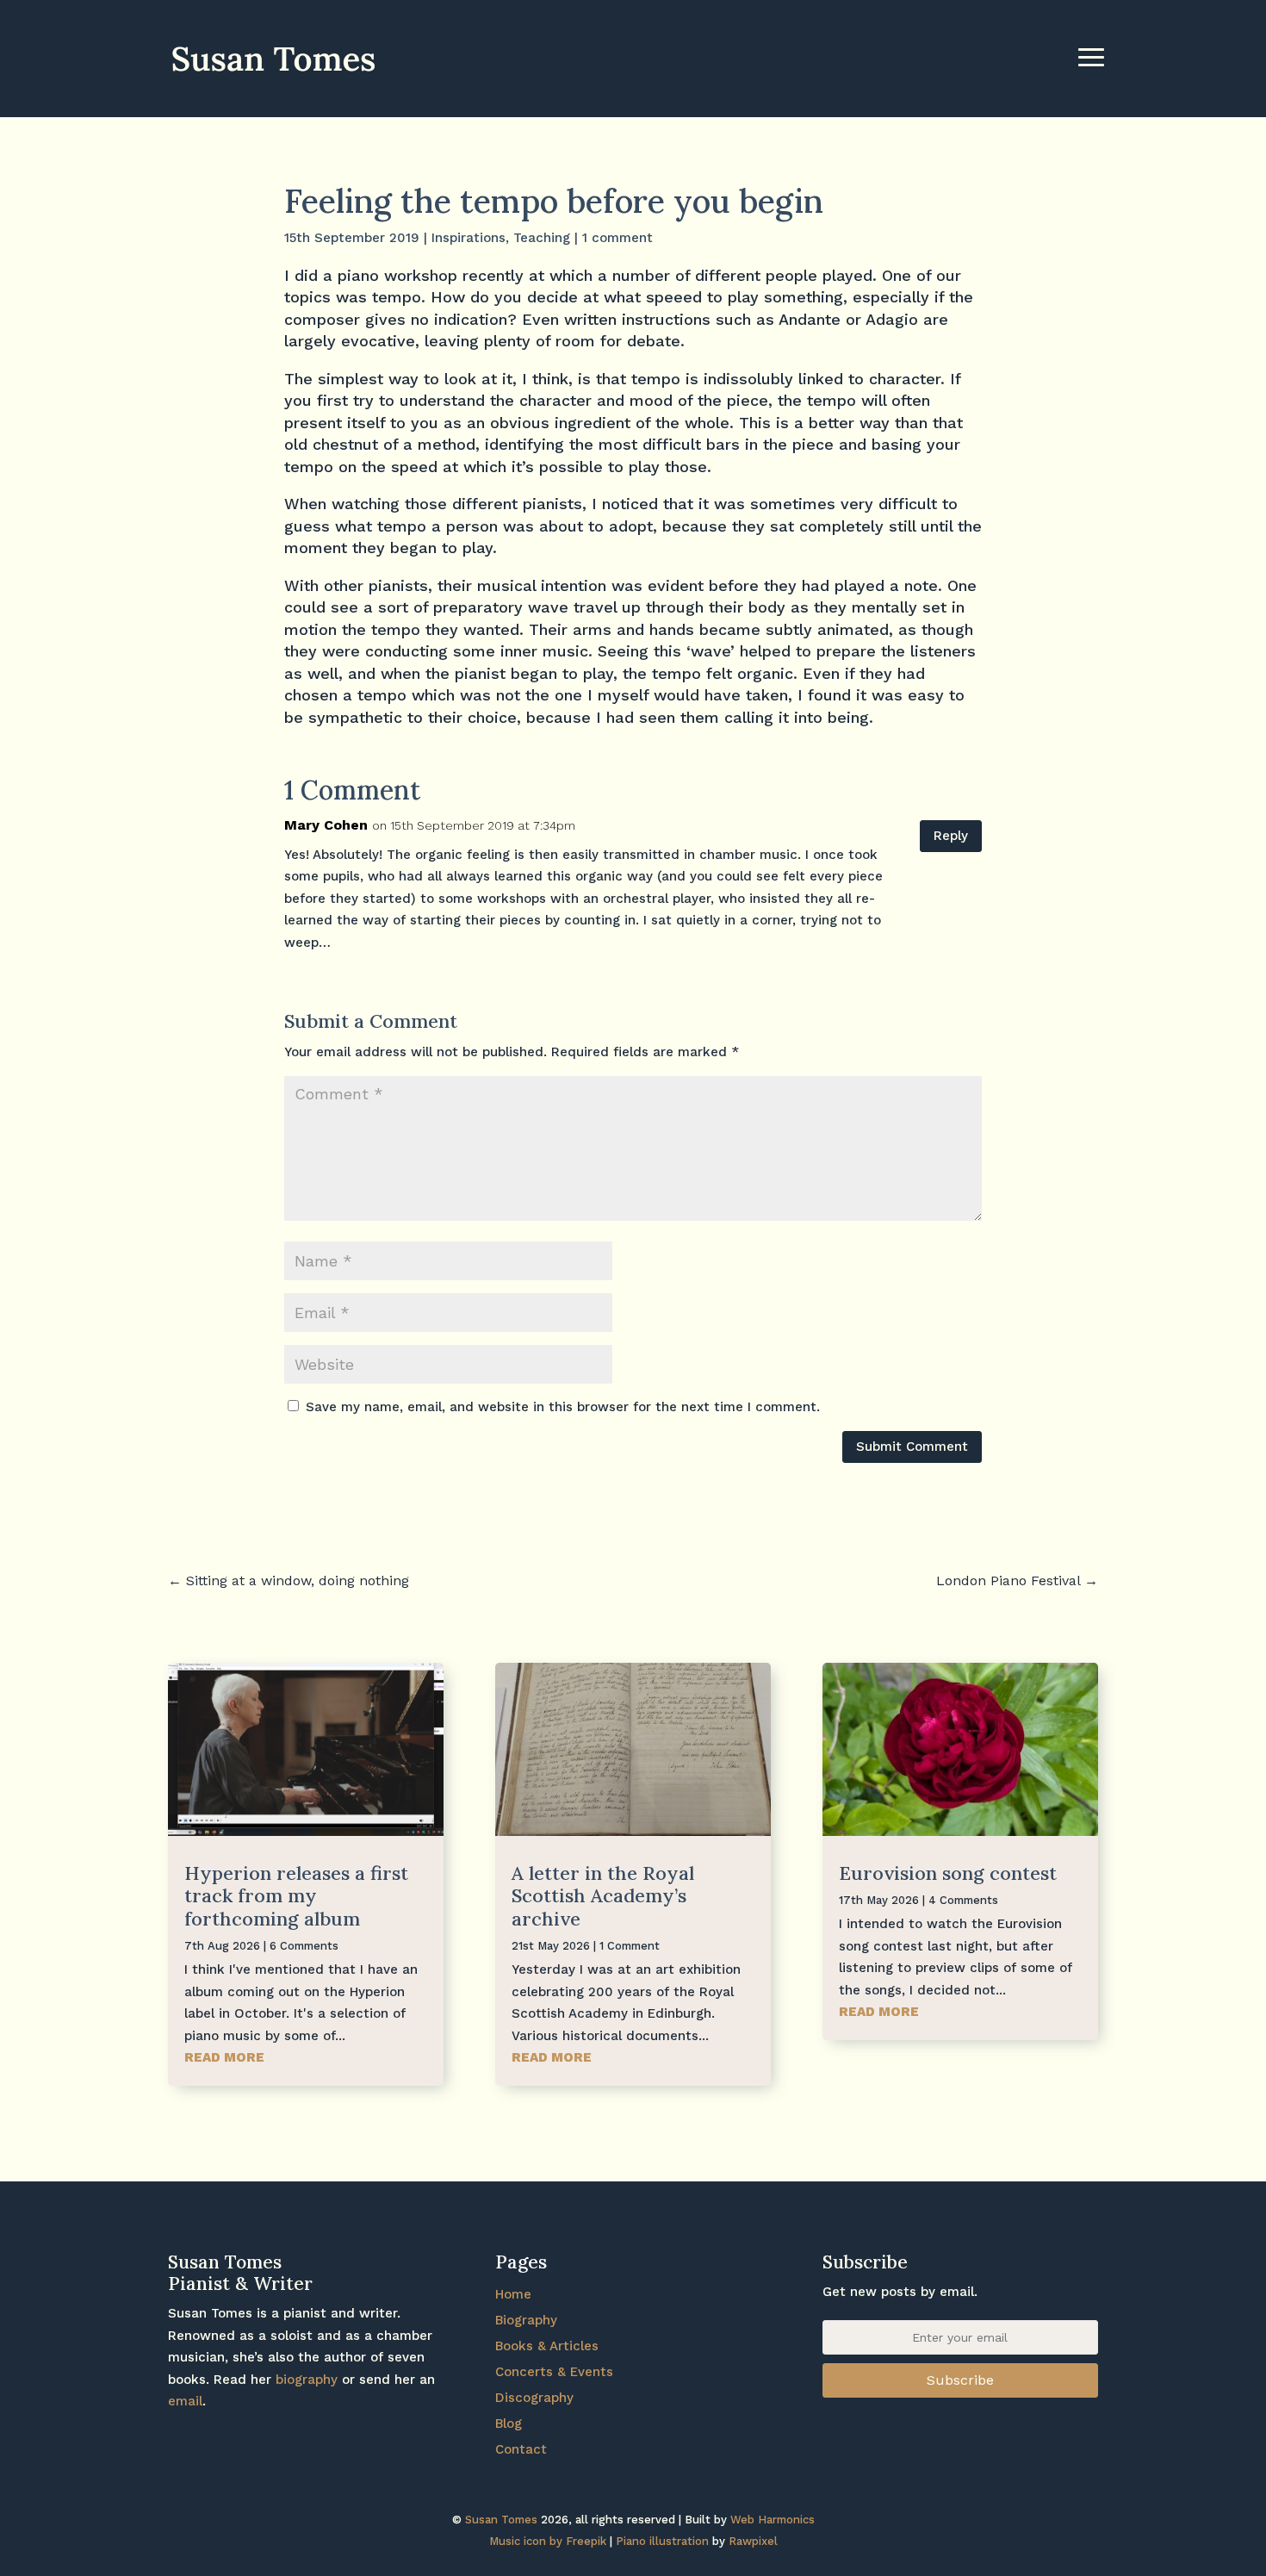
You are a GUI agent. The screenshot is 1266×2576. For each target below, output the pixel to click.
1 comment (617, 238)
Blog (509, 2424)
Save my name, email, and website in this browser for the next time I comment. (563, 1407)
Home (513, 2294)
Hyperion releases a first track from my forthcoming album (296, 1896)
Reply (951, 836)
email (185, 2401)
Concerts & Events (554, 2372)
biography (307, 2380)
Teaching (542, 238)
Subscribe (960, 2380)
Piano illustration (662, 2541)
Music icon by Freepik (548, 2541)
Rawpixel (753, 2541)
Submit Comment (912, 1447)
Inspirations (469, 238)
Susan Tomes (501, 2520)
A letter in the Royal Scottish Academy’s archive (603, 1896)
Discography (534, 2398)
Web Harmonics (773, 2520)
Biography (526, 2320)
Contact (521, 2449)
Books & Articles (547, 2346)
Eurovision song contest (948, 1873)
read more (224, 2057)
